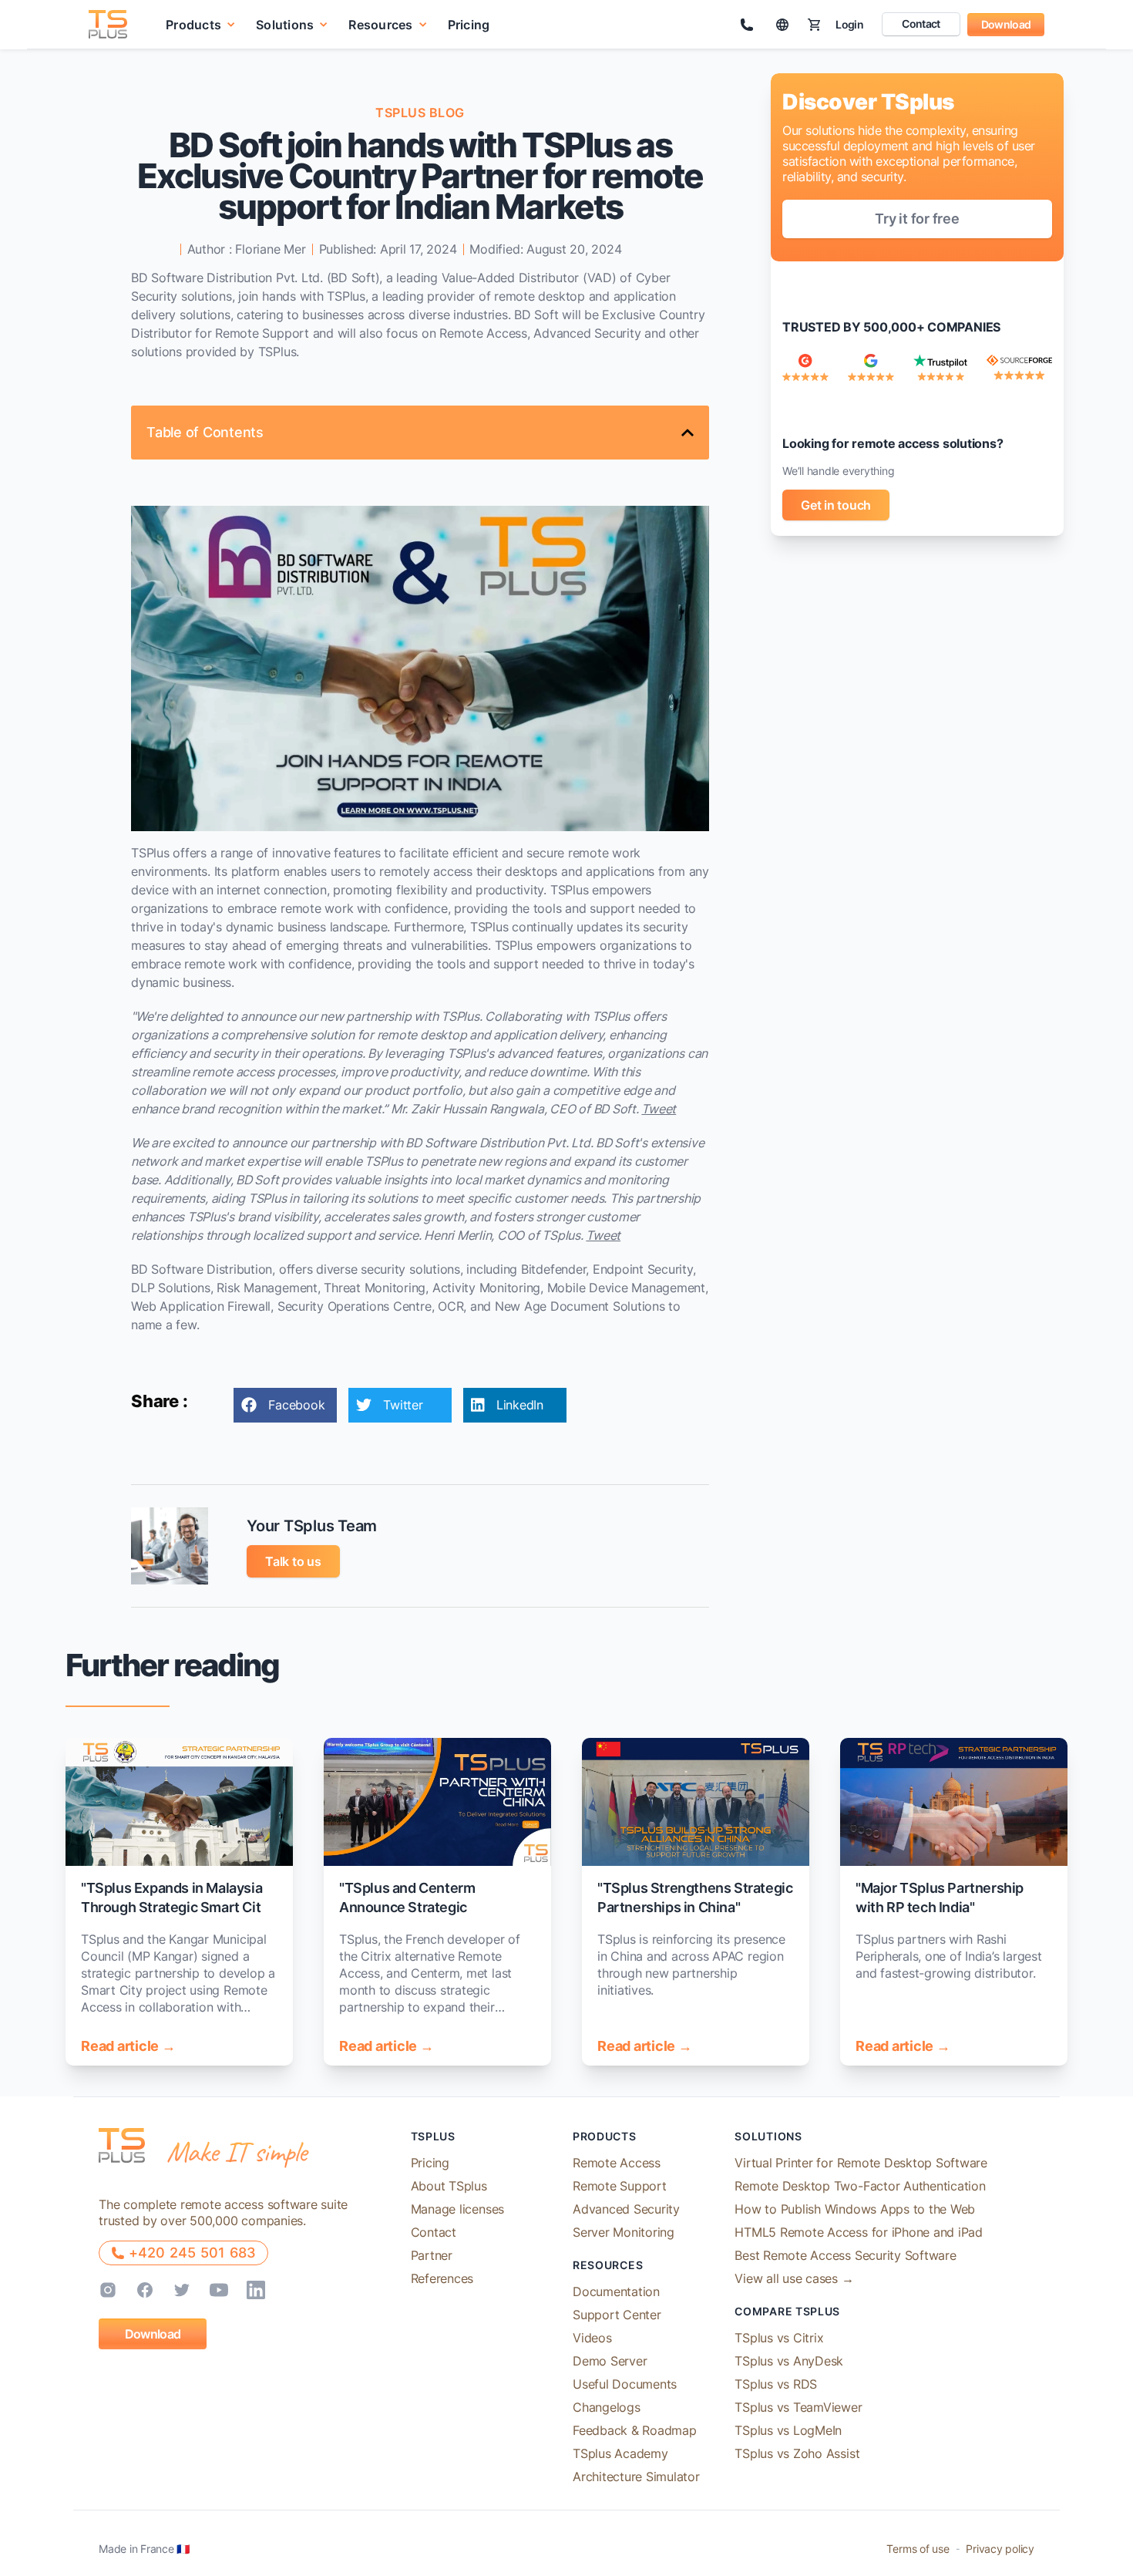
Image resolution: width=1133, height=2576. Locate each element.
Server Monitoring (624, 2232)
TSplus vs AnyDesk (789, 2361)
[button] (201, 24)
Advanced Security (626, 2209)
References (442, 2278)
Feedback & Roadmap (635, 2430)
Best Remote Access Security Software (845, 2255)
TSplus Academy (620, 2453)
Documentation (616, 2291)
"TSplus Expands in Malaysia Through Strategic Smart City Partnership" (175, 1907)
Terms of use (918, 2549)
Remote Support (620, 2186)
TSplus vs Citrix (779, 2338)
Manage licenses (457, 2209)
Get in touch (836, 505)
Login (849, 24)
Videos (592, 2338)
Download (1006, 24)
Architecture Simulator (636, 2477)
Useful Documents (625, 2384)
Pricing (469, 25)
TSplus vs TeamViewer (798, 2407)
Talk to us (293, 1561)
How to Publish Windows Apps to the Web (855, 2209)
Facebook (296, 1405)
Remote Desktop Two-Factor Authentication (860, 2186)
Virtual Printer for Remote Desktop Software (861, 2163)
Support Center (617, 2315)
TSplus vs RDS (776, 2384)
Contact (921, 24)
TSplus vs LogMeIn (788, 2430)
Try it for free (917, 219)
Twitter (403, 1405)
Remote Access (617, 2163)
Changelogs (607, 2407)
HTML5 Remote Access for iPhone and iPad (859, 2232)
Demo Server (610, 2361)
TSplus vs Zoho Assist (797, 2453)
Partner (432, 2255)
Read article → (128, 2046)
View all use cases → (794, 2278)
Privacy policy (1000, 2549)
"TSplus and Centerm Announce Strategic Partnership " (407, 1907)
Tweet (659, 1109)
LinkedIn (520, 1405)
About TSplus (449, 2186)
